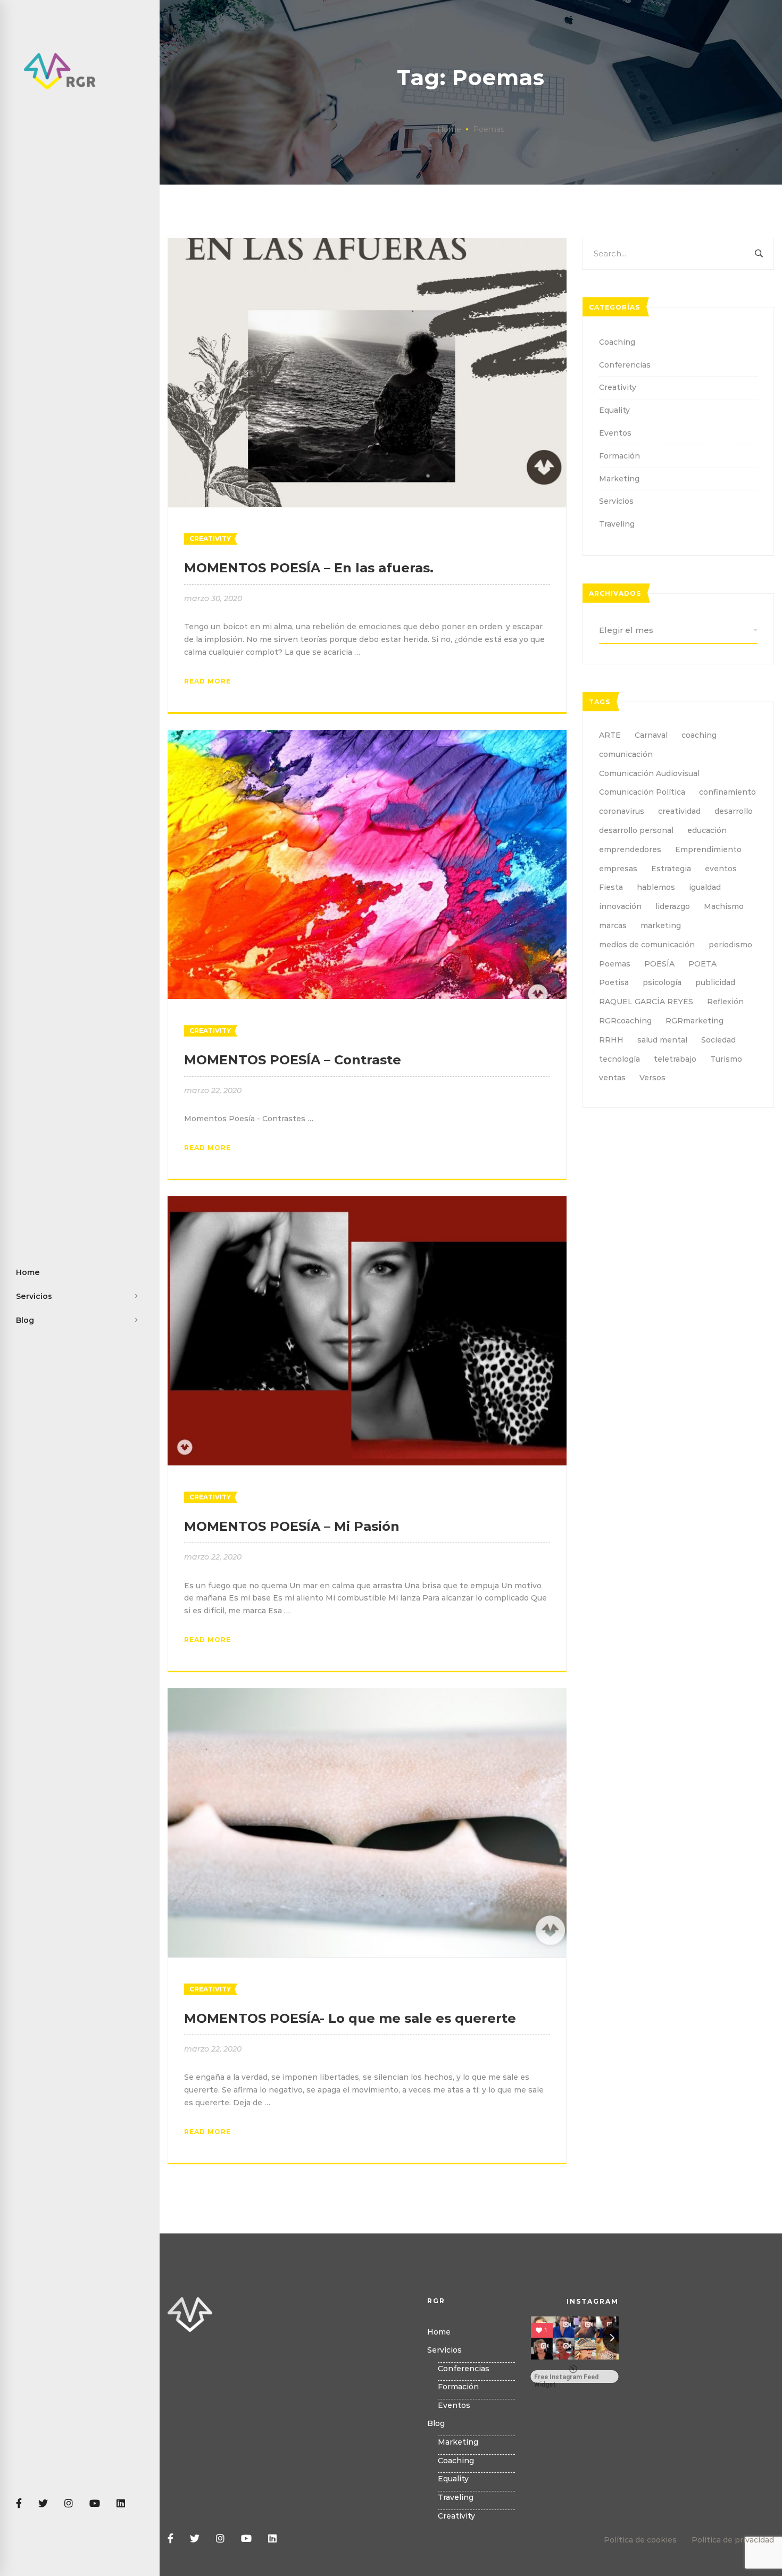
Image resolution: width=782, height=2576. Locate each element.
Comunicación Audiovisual (649, 773)
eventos (721, 869)
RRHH (611, 1040)
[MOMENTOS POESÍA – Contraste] (367, 736)
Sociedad (718, 1040)
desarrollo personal (636, 830)
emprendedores (630, 849)
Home (449, 129)
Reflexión (725, 1002)
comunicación (626, 754)
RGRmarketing (694, 1021)
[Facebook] (19, 2504)
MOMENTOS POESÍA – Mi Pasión (292, 1526)
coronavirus (622, 811)
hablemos (656, 887)
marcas (613, 926)
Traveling (617, 524)
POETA (702, 964)
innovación (620, 906)
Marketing (619, 479)
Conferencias (625, 365)
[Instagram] (69, 2504)
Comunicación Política (642, 792)
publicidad (715, 982)
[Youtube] (95, 2504)
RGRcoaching (625, 1021)
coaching (699, 735)
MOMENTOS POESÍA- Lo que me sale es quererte (350, 2018)
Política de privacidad (733, 2540)
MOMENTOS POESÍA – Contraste (293, 1060)
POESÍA (659, 964)
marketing (661, 926)
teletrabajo (675, 1059)
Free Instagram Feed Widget (566, 2378)
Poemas (615, 964)
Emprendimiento (708, 849)
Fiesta (611, 887)
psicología (662, 982)
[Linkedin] (121, 2504)
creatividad (679, 811)
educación (707, 830)
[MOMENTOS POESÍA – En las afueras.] (367, 244)
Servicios (616, 501)
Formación (619, 456)
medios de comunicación (647, 945)
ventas (612, 1078)
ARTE (610, 735)
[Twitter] (43, 2504)
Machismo (724, 906)
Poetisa (614, 982)
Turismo (726, 1059)
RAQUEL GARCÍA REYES (646, 1002)
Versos (652, 1078)
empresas (618, 869)
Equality (614, 410)
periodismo (730, 945)
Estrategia (671, 869)
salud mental (662, 1040)
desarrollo (734, 811)
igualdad (705, 887)
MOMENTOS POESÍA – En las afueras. (309, 568)
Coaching (617, 342)
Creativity (210, 539)
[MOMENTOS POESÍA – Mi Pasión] (367, 1202)
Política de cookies (640, 2540)
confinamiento (727, 792)
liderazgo (673, 906)
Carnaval (651, 735)
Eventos (615, 433)
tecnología (619, 1059)
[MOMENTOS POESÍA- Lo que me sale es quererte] (367, 1694)
